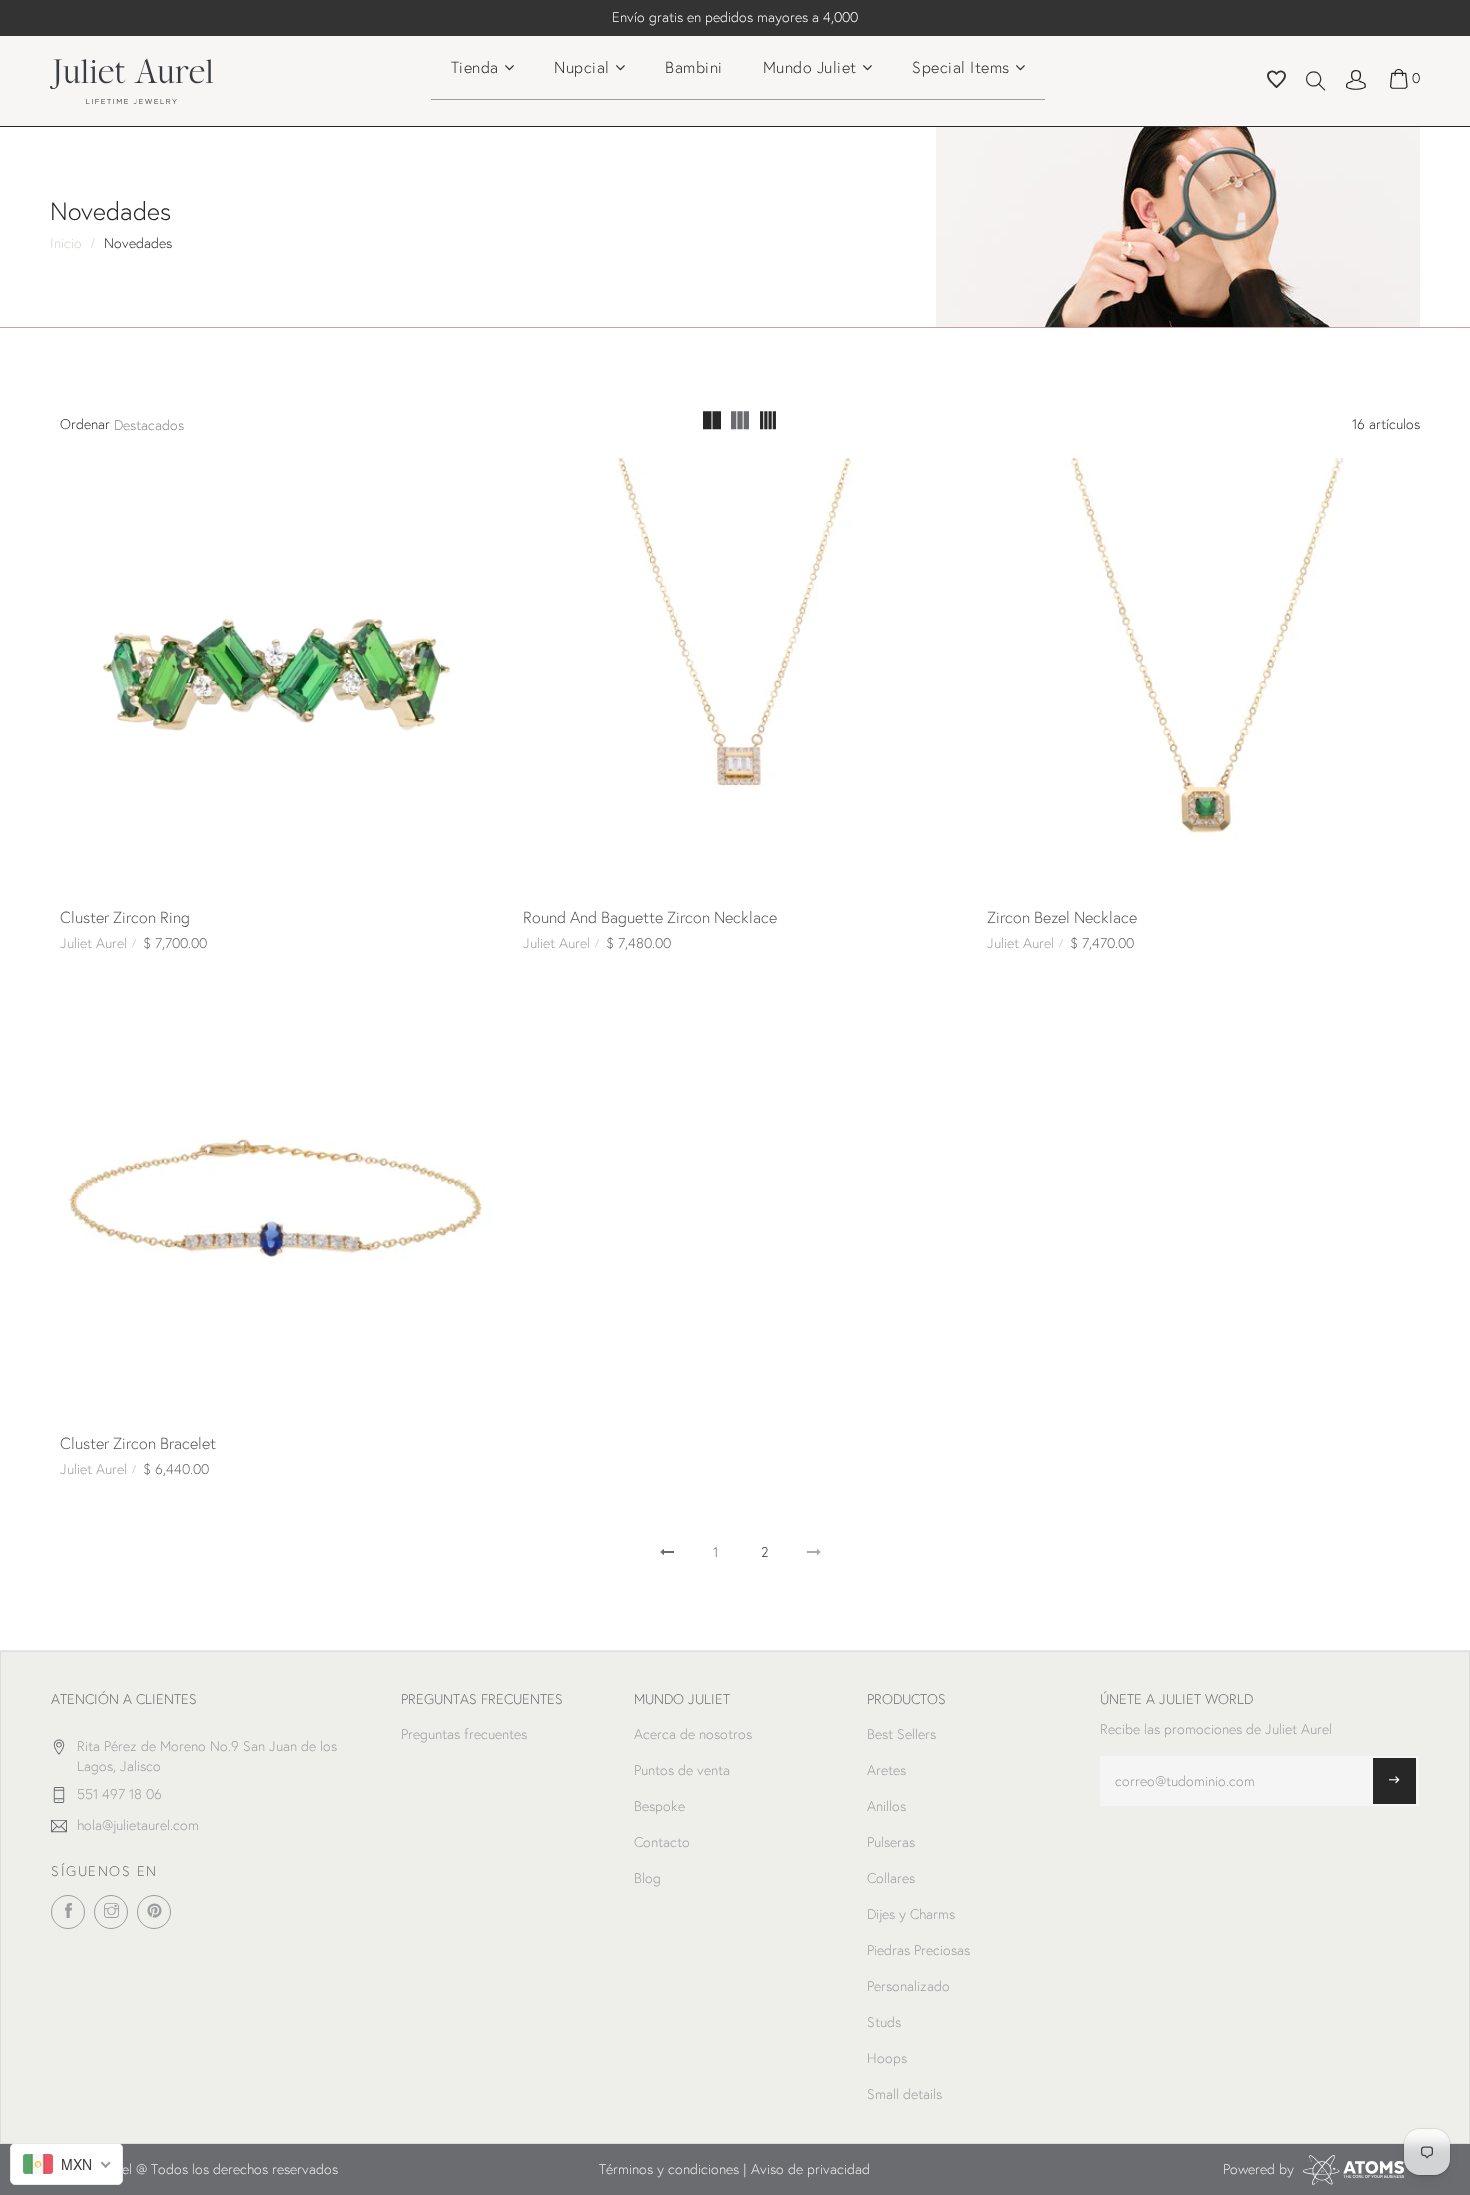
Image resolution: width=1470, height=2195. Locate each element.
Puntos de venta (682, 1770)
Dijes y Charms (911, 1914)
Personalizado (908, 1986)
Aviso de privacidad (810, 2169)
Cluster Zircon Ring (125, 916)
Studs (884, 2022)
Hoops (887, 2058)
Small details (904, 2094)
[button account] (1356, 78)
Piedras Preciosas (918, 1950)
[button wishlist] (1276, 82)
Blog (647, 1878)
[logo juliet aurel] (131, 79)
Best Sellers (901, 1734)
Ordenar (85, 424)
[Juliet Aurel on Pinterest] (154, 1912)
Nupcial (582, 66)
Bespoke (659, 1806)
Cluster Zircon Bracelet (138, 1442)
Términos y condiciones (669, 2169)
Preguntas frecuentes (464, 1734)
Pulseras (891, 1842)
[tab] (712, 422)
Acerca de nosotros (693, 1734)
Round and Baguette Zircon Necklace (650, 916)
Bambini (694, 66)
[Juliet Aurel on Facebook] (68, 1912)
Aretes (886, 1770)
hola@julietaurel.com (138, 1825)
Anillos (886, 1806)
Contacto (662, 1842)
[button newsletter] (1394, 1781)
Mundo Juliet (810, 66)
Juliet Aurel (93, 943)
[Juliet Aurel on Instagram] (111, 1912)
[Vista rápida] (83, 481)
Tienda (475, 66)
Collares (891, 1878)
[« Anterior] (667, 1552)
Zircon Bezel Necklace (1062, 916)
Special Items (961, 66)
